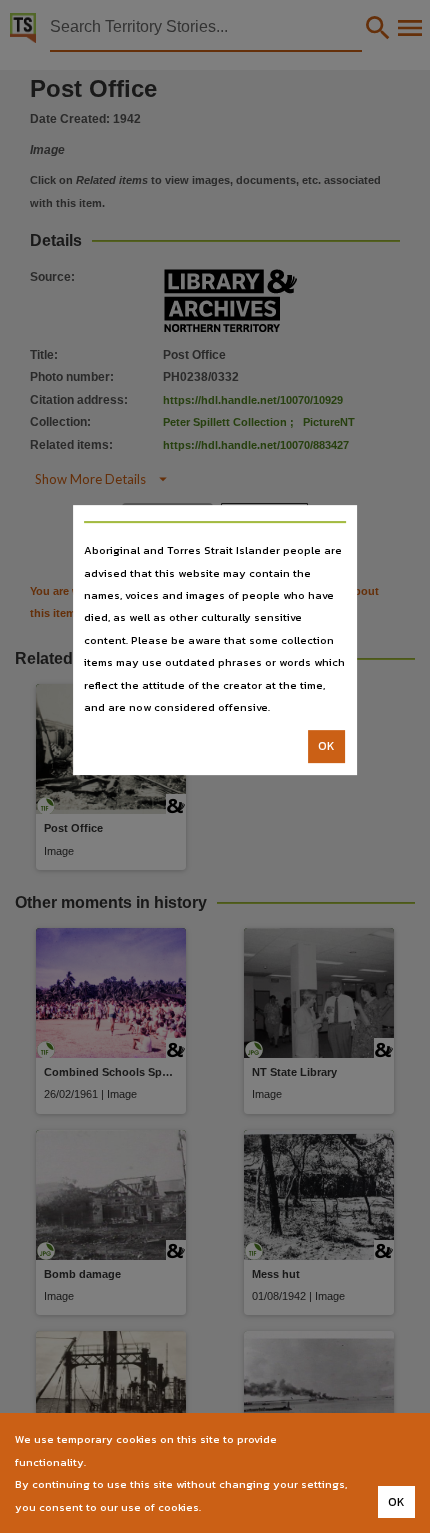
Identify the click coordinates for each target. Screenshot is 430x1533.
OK (326, 747)
